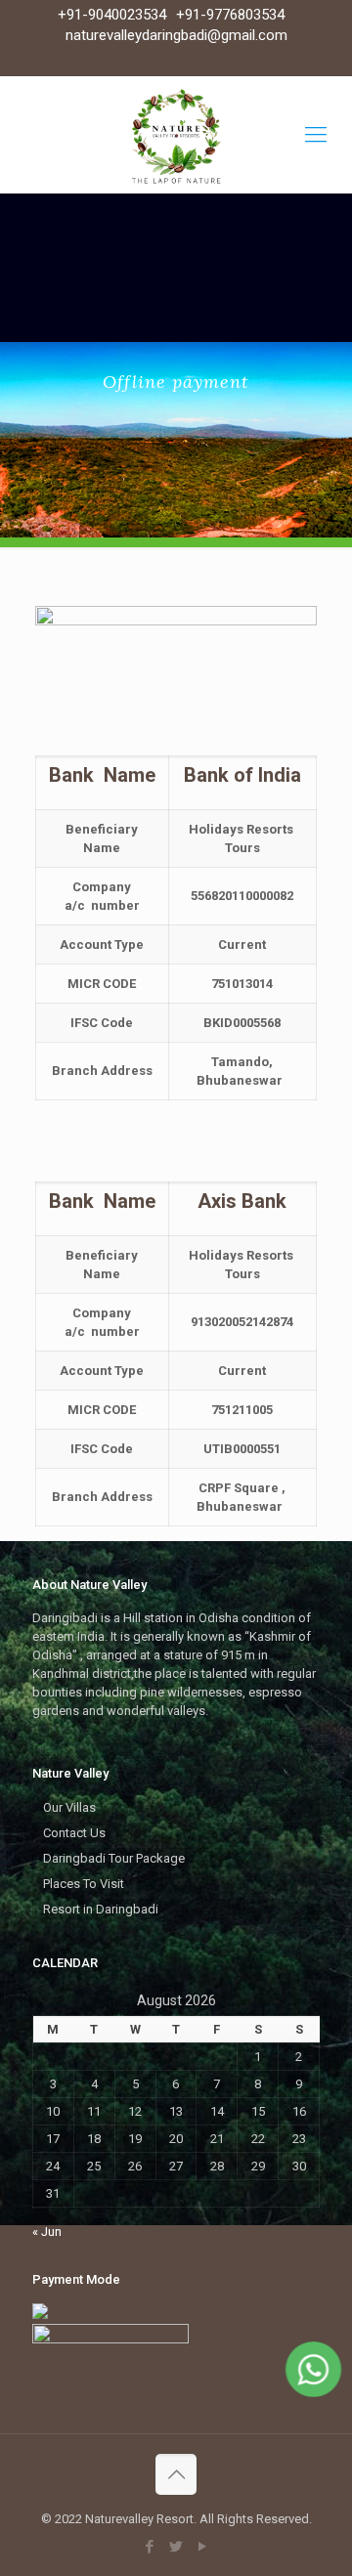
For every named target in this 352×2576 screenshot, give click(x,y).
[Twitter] (176, 2547)
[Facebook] (150, 2547)
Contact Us (74, 1833)
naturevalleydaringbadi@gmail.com (176, 35)
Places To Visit (84, 1884)
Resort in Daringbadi (101, 1909)
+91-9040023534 (112, 15)
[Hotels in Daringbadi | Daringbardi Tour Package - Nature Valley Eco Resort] (176, 135)
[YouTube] (203, 2547)
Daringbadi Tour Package (114, 1858)
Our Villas (69, 1807)
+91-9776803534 (230, 15)
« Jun (47, 2232)
